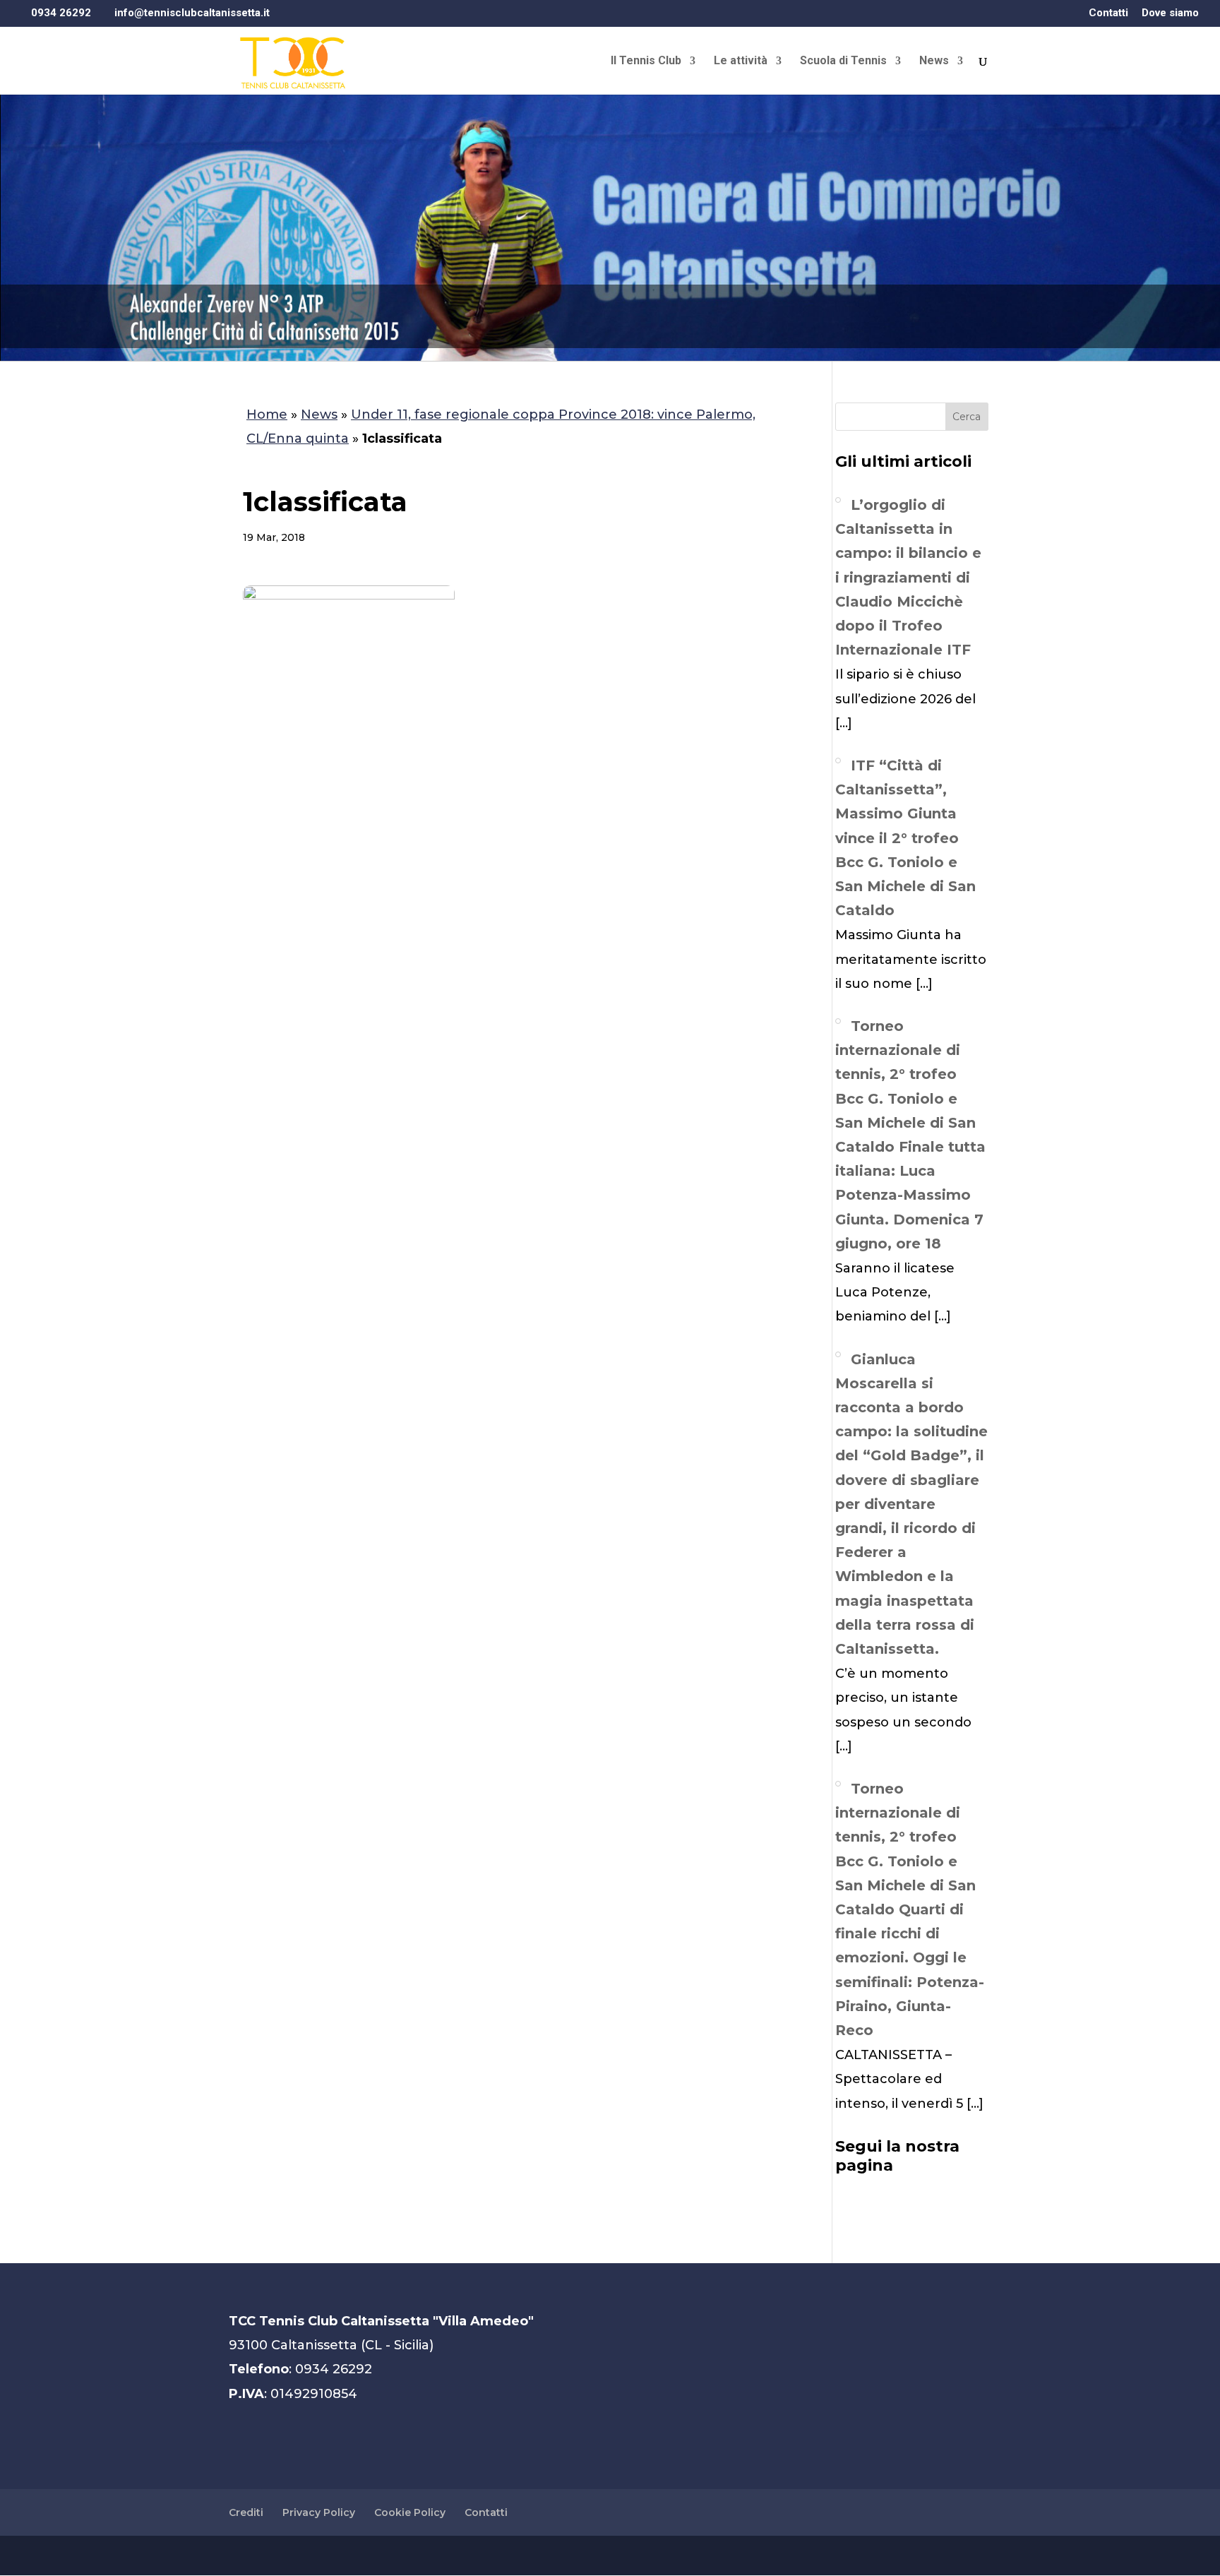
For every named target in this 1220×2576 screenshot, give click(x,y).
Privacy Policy (319, 2512)
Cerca (967, 417)
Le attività (741, 61)
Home (267, 415)
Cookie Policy (410, 2512)
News (934, 61)
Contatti (1108, 13)
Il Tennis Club (646, 61)
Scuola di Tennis (843, 61)
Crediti (246, 2512)
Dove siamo (1170, 13)
